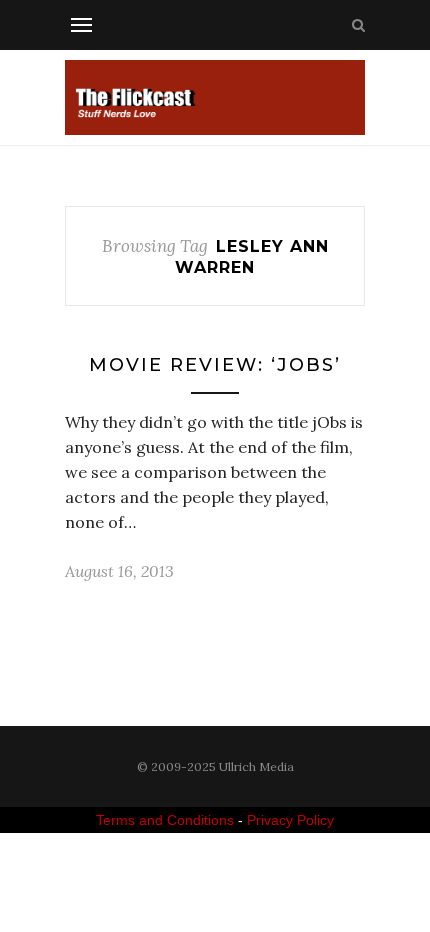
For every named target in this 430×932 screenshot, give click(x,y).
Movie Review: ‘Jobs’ (215, 365)
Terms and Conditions (165, 820)
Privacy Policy (290, 820)
